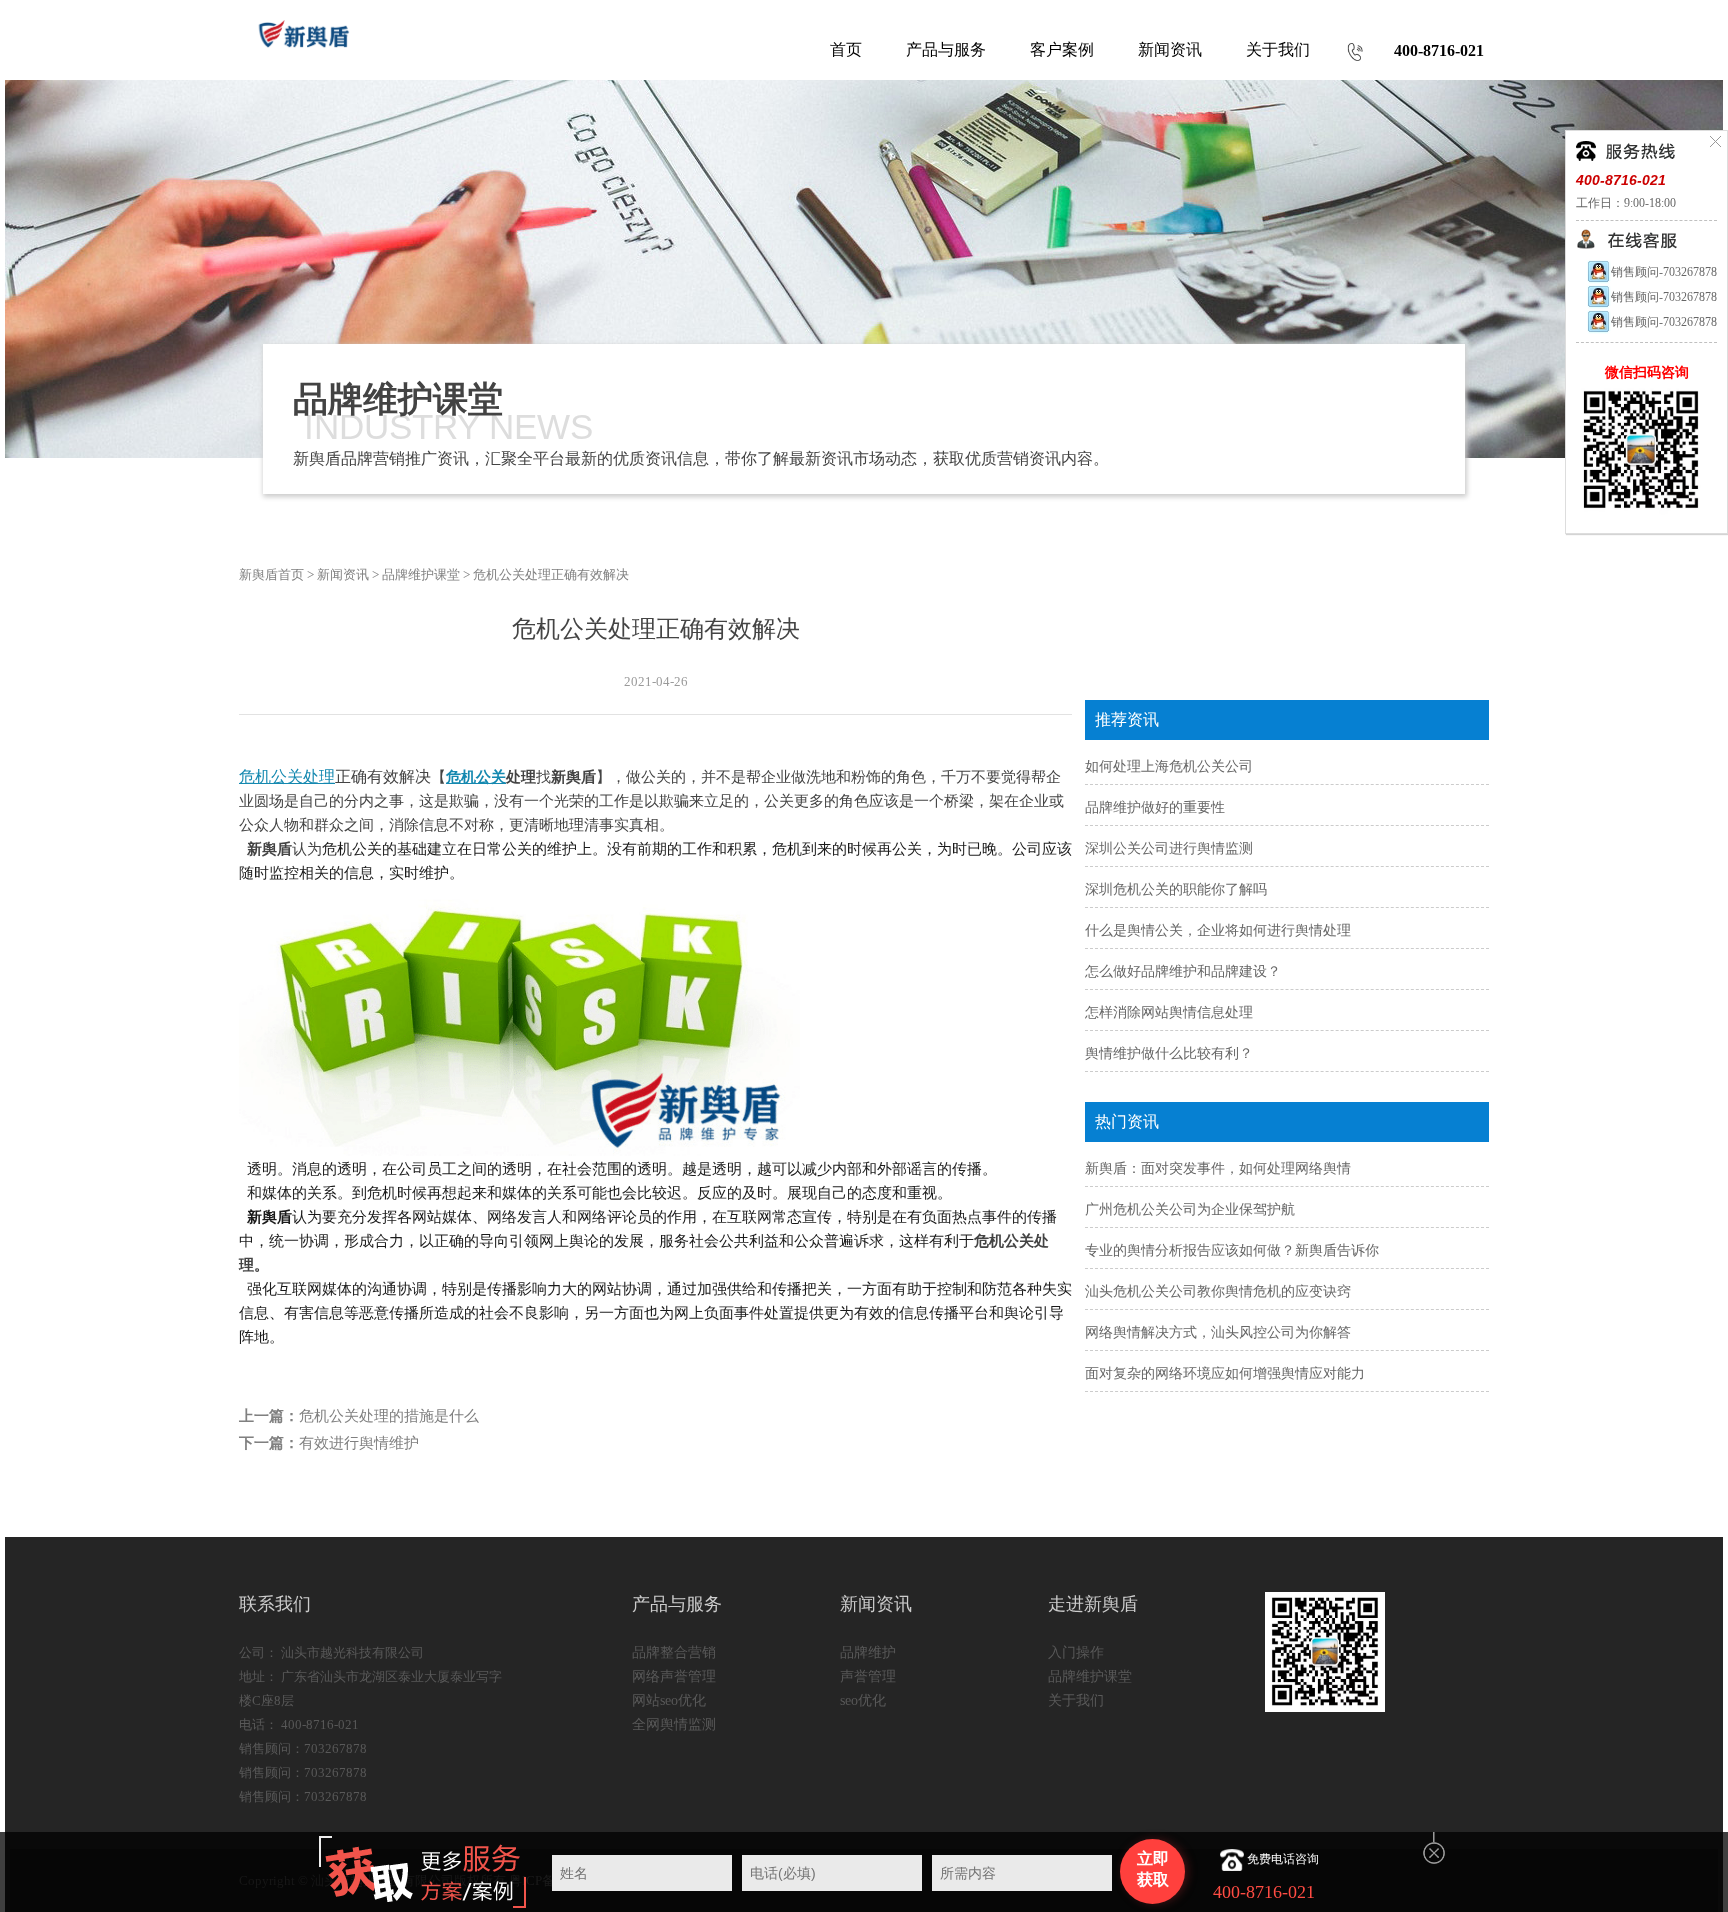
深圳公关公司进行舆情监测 (1169, 848)
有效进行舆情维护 (359, 1443)
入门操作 (1076, 1652)
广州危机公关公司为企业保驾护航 (1190, 1209)
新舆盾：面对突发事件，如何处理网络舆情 (1218, 1168)
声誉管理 (868, 1676)
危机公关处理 (287, 776)
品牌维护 (868, 1652)
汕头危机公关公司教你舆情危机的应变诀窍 (1218, 1291)
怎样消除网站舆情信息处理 (1169, 1012)
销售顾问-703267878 (1664, 272)
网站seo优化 (669, 1700)
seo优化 (863, 1700)
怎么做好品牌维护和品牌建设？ (1183, 971)
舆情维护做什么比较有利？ (1169, 1053)
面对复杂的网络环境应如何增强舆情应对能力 (1225, 1373)
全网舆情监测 (674, 1724)
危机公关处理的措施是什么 (389, 1416)
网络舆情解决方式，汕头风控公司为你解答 (1218, 1332)
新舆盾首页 (271, 574)
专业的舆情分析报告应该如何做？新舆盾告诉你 (1232, 1250)
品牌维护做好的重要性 (1155, 807)
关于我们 (1076, 1700)
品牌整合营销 (674, 1652)
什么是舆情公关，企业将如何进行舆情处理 (1218, 930)
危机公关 (476, 777)
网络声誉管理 (674, 1676)
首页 (846, 49)
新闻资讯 (343, 574)
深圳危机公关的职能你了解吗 (1176, 889)
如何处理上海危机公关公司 (1169, 766)
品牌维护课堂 (421, 574)
